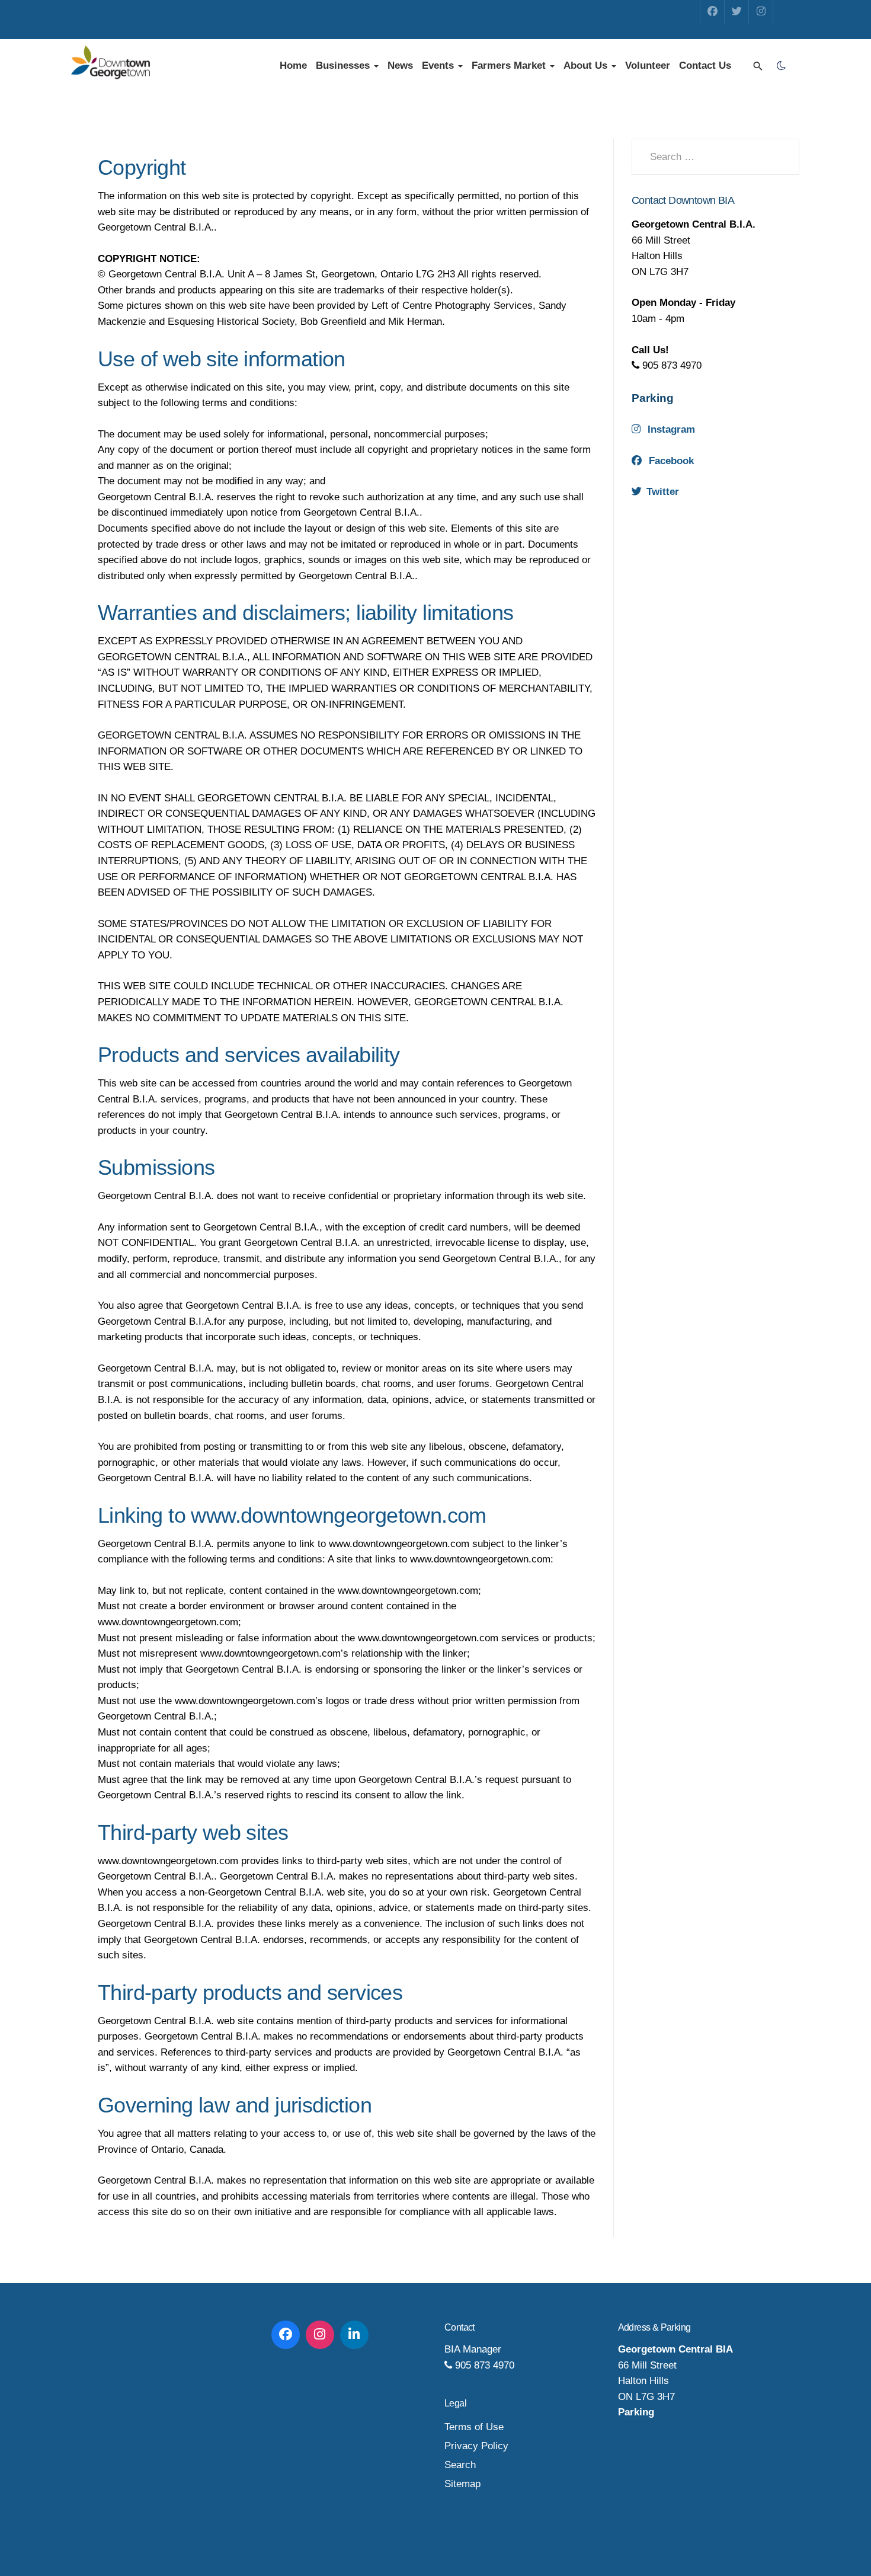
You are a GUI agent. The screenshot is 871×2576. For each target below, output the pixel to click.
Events (439, 65)
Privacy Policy (476, 2446)
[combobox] (715, 157)
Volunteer (648, 65)
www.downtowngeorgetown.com (338, 1515)
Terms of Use (474, 2427)
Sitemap (462, 2484)
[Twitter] (736, 12)
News (400, 65)
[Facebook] (712, 12)
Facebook (671, 461)
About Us (587, 65)
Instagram (671, 429)
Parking (653, 398)
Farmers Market (510, 65)
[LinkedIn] (354, 2335)
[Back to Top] (835, 2540)
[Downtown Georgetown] (111, 63)
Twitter (663, 492)
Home (293, 65)
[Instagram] (761, 12)
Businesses (344, 65)
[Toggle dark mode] (781, 66)
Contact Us (705, 65)
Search (460, 2465)
